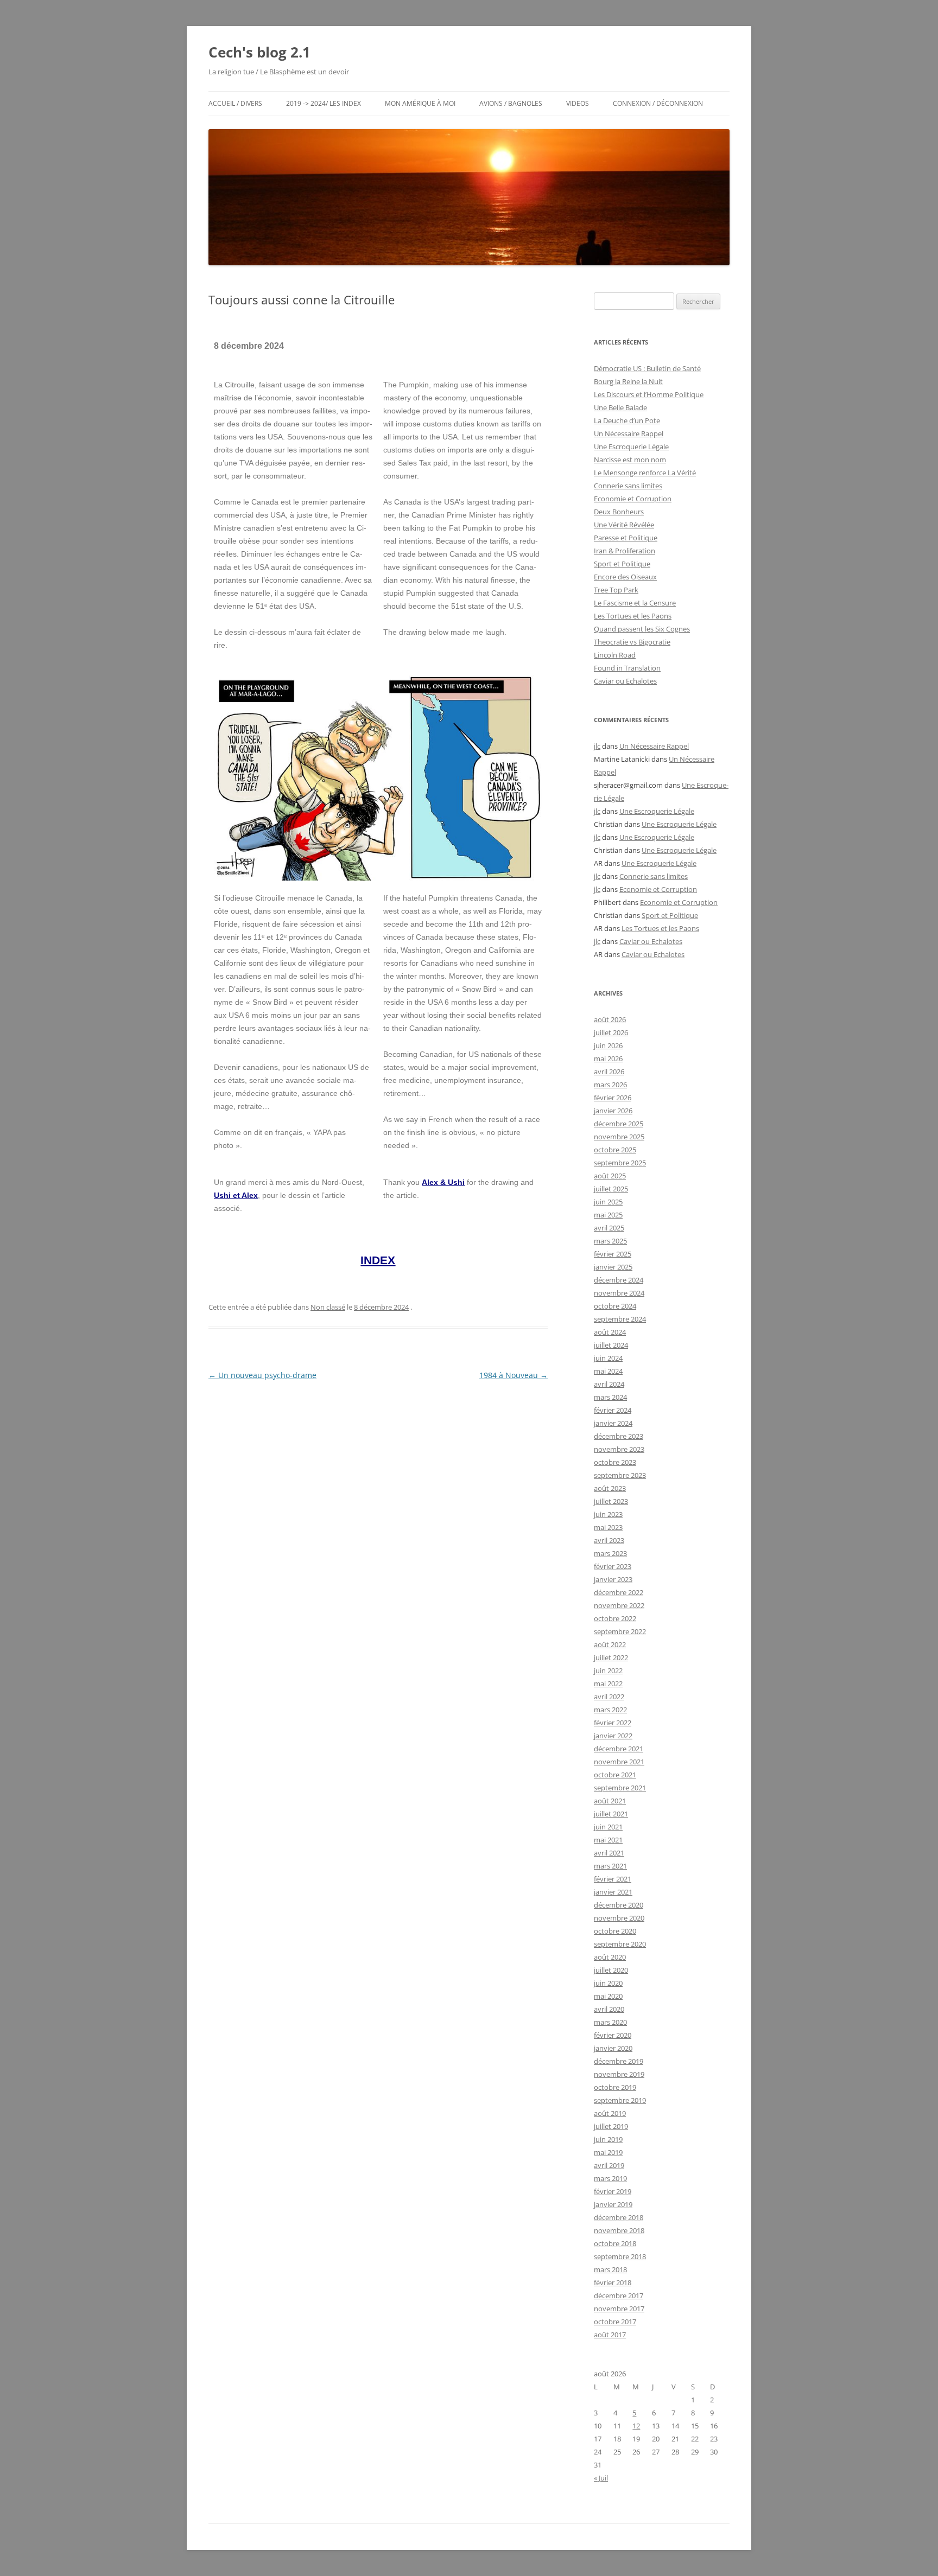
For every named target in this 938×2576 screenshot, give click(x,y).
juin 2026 (608, 1045)
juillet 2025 (611, 1189)
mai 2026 (608, 1059)
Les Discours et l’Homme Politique (649, 394)
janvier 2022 (613, 1736)
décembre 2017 (619, 2296)
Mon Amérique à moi (420, 103)
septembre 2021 (620, 1788)
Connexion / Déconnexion (658, 103)
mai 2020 (608, 1996)
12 (636, 2426)
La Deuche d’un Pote (627, 420)
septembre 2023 (620, 1475)
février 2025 (613, 1254)
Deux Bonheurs (619, 512)
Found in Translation (627, 668)
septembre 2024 (620, 1319)
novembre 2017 (619, 2309)
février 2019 (613, 2191)
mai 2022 (608, 1684)
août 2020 (610, 1957)
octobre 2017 (615, 2322)
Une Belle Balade (620, 407)
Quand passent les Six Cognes (642, 629)
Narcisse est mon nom (630, 460)
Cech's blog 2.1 (259, 52)
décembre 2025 (619, 1124)
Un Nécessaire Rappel (629, 433)
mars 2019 (610, 2178)
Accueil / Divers (235, 103)
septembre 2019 (620, 2100)
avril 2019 (609, 2165)
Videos (578, 103)
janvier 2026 (613, 1111)
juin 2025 (608, 1202)
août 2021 (610, 1801)
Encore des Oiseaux (625, 577)
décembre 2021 (619, 1749)
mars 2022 (610, 1710)
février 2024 (613, 1410)
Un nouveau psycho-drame (262, 1375)
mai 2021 (608, 1840)
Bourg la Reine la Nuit (628, 381)
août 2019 (610, 2113)
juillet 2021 (611, 1814)
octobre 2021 (615, 1775)
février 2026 (613, 1098)
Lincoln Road (615, 655)
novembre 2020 (619, 1918)
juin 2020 (608, 1983)
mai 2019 (608, 2152)
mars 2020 (610, 2022)
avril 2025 (609, 1228)
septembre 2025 (620, 1163)
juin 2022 (608, 1670)
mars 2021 (610, 1866)
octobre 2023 (615, 1462)
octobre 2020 (615, 1931)
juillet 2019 (611, 2126)
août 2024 (610, 1332)
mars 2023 (610, 1553)
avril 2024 (609, 1384)
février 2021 (613, 1879)
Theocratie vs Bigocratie (632, 642)
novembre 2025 (619, 1137)
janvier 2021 (613, 1892)
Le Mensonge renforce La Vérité (645, 473)
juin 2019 (608, 2139)
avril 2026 (609, 1072)
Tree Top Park (616, 590)
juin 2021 (608, 1827)
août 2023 (610, 1488)
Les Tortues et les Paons (633, 616)
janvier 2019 (613, 2204)
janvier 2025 (613, 1267)
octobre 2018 (615, 2243)
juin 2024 (608, 1358)
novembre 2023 (619, 1449)
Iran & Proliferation (625, 551)
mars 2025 (610, 1241)
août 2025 (610, 1176)
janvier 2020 (613, 2048)
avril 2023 (609, 1540)
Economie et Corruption (633, 499)
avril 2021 (609, 1853)
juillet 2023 (611, 1501)
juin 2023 (608, 1514)
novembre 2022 (619, 1605)
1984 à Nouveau (514, 1375)
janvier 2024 (613, 1423)
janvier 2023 (613, 1579)
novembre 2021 (619, 1762)
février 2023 (613, 1566)
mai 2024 (608, 1371)
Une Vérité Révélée (624, 525)
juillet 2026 (611, 1032)
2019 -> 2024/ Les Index (324, 103)
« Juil (601, 2478)
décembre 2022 (619, 1592)
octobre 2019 (615, 2087)
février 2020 (613, 2035)
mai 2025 (608, 1215)
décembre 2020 (619, 1905)
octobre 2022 (615, 1618)
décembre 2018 (619, 2217)
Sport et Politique (622, 564)
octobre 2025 (615, 1150)
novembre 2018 (619, 2230)
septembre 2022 (620, 1631)
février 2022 (613, 1723)
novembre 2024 (619, 1293)
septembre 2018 (620, 2256)
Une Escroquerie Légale (631, 447)
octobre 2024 (615, 1306)
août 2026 (610, 1019)
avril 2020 (609, 2009)
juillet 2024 (611, 1345)
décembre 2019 (619, 2061)
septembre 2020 (620, 1944)
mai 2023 (608, 1527)
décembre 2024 (619, 1280)
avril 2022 (609, 1697)
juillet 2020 (611, 1970)
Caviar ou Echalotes (625, 681)
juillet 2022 (611, 1657)
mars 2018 (610, 2269)
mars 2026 (610, 1085)
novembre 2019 (619, 2074)
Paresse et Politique (626, 538)
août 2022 (610, 1644)
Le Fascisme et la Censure (635, 603)
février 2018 (613, 2282)
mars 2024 (610, 1397)
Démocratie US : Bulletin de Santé (647, 368)
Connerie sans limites (628, 486)
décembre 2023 (619, 1436)
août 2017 (610, 2335)
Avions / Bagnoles (511, 103)
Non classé (328, 1307)
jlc (597, 746)
